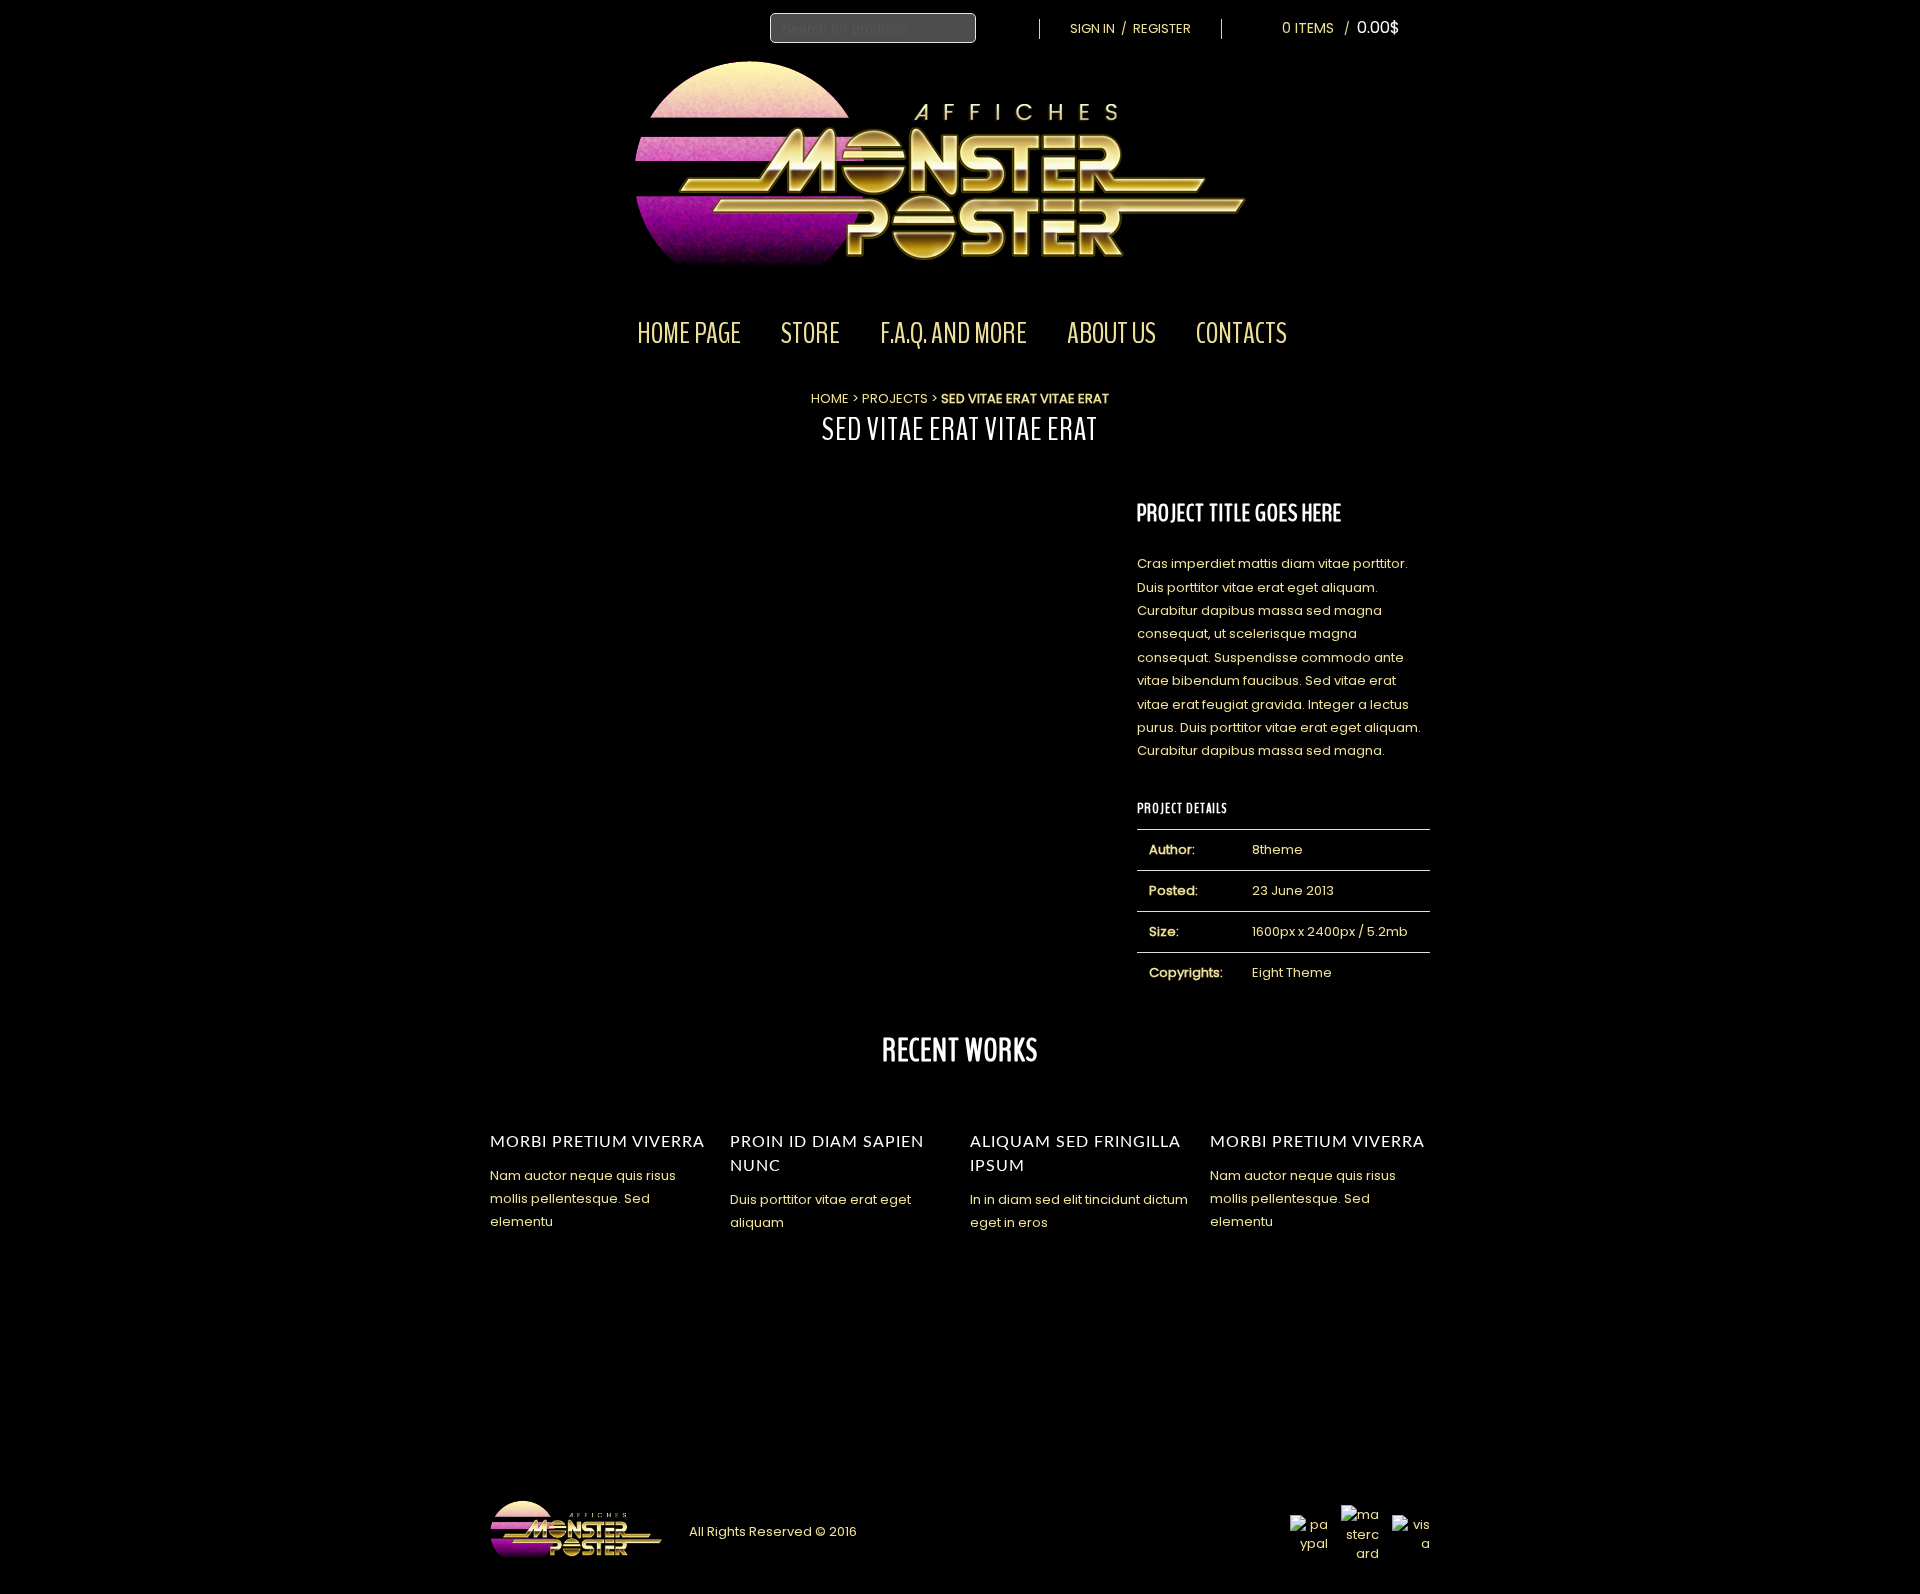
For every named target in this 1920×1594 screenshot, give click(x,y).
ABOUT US (1111, 333)
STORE (810, 333)
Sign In (1092, 28)
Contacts (1241, 333)
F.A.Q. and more (953, 333)
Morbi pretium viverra (597, 1142)
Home (830, 398)
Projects (895, 398)
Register (1162, 28)
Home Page (689, 333)
